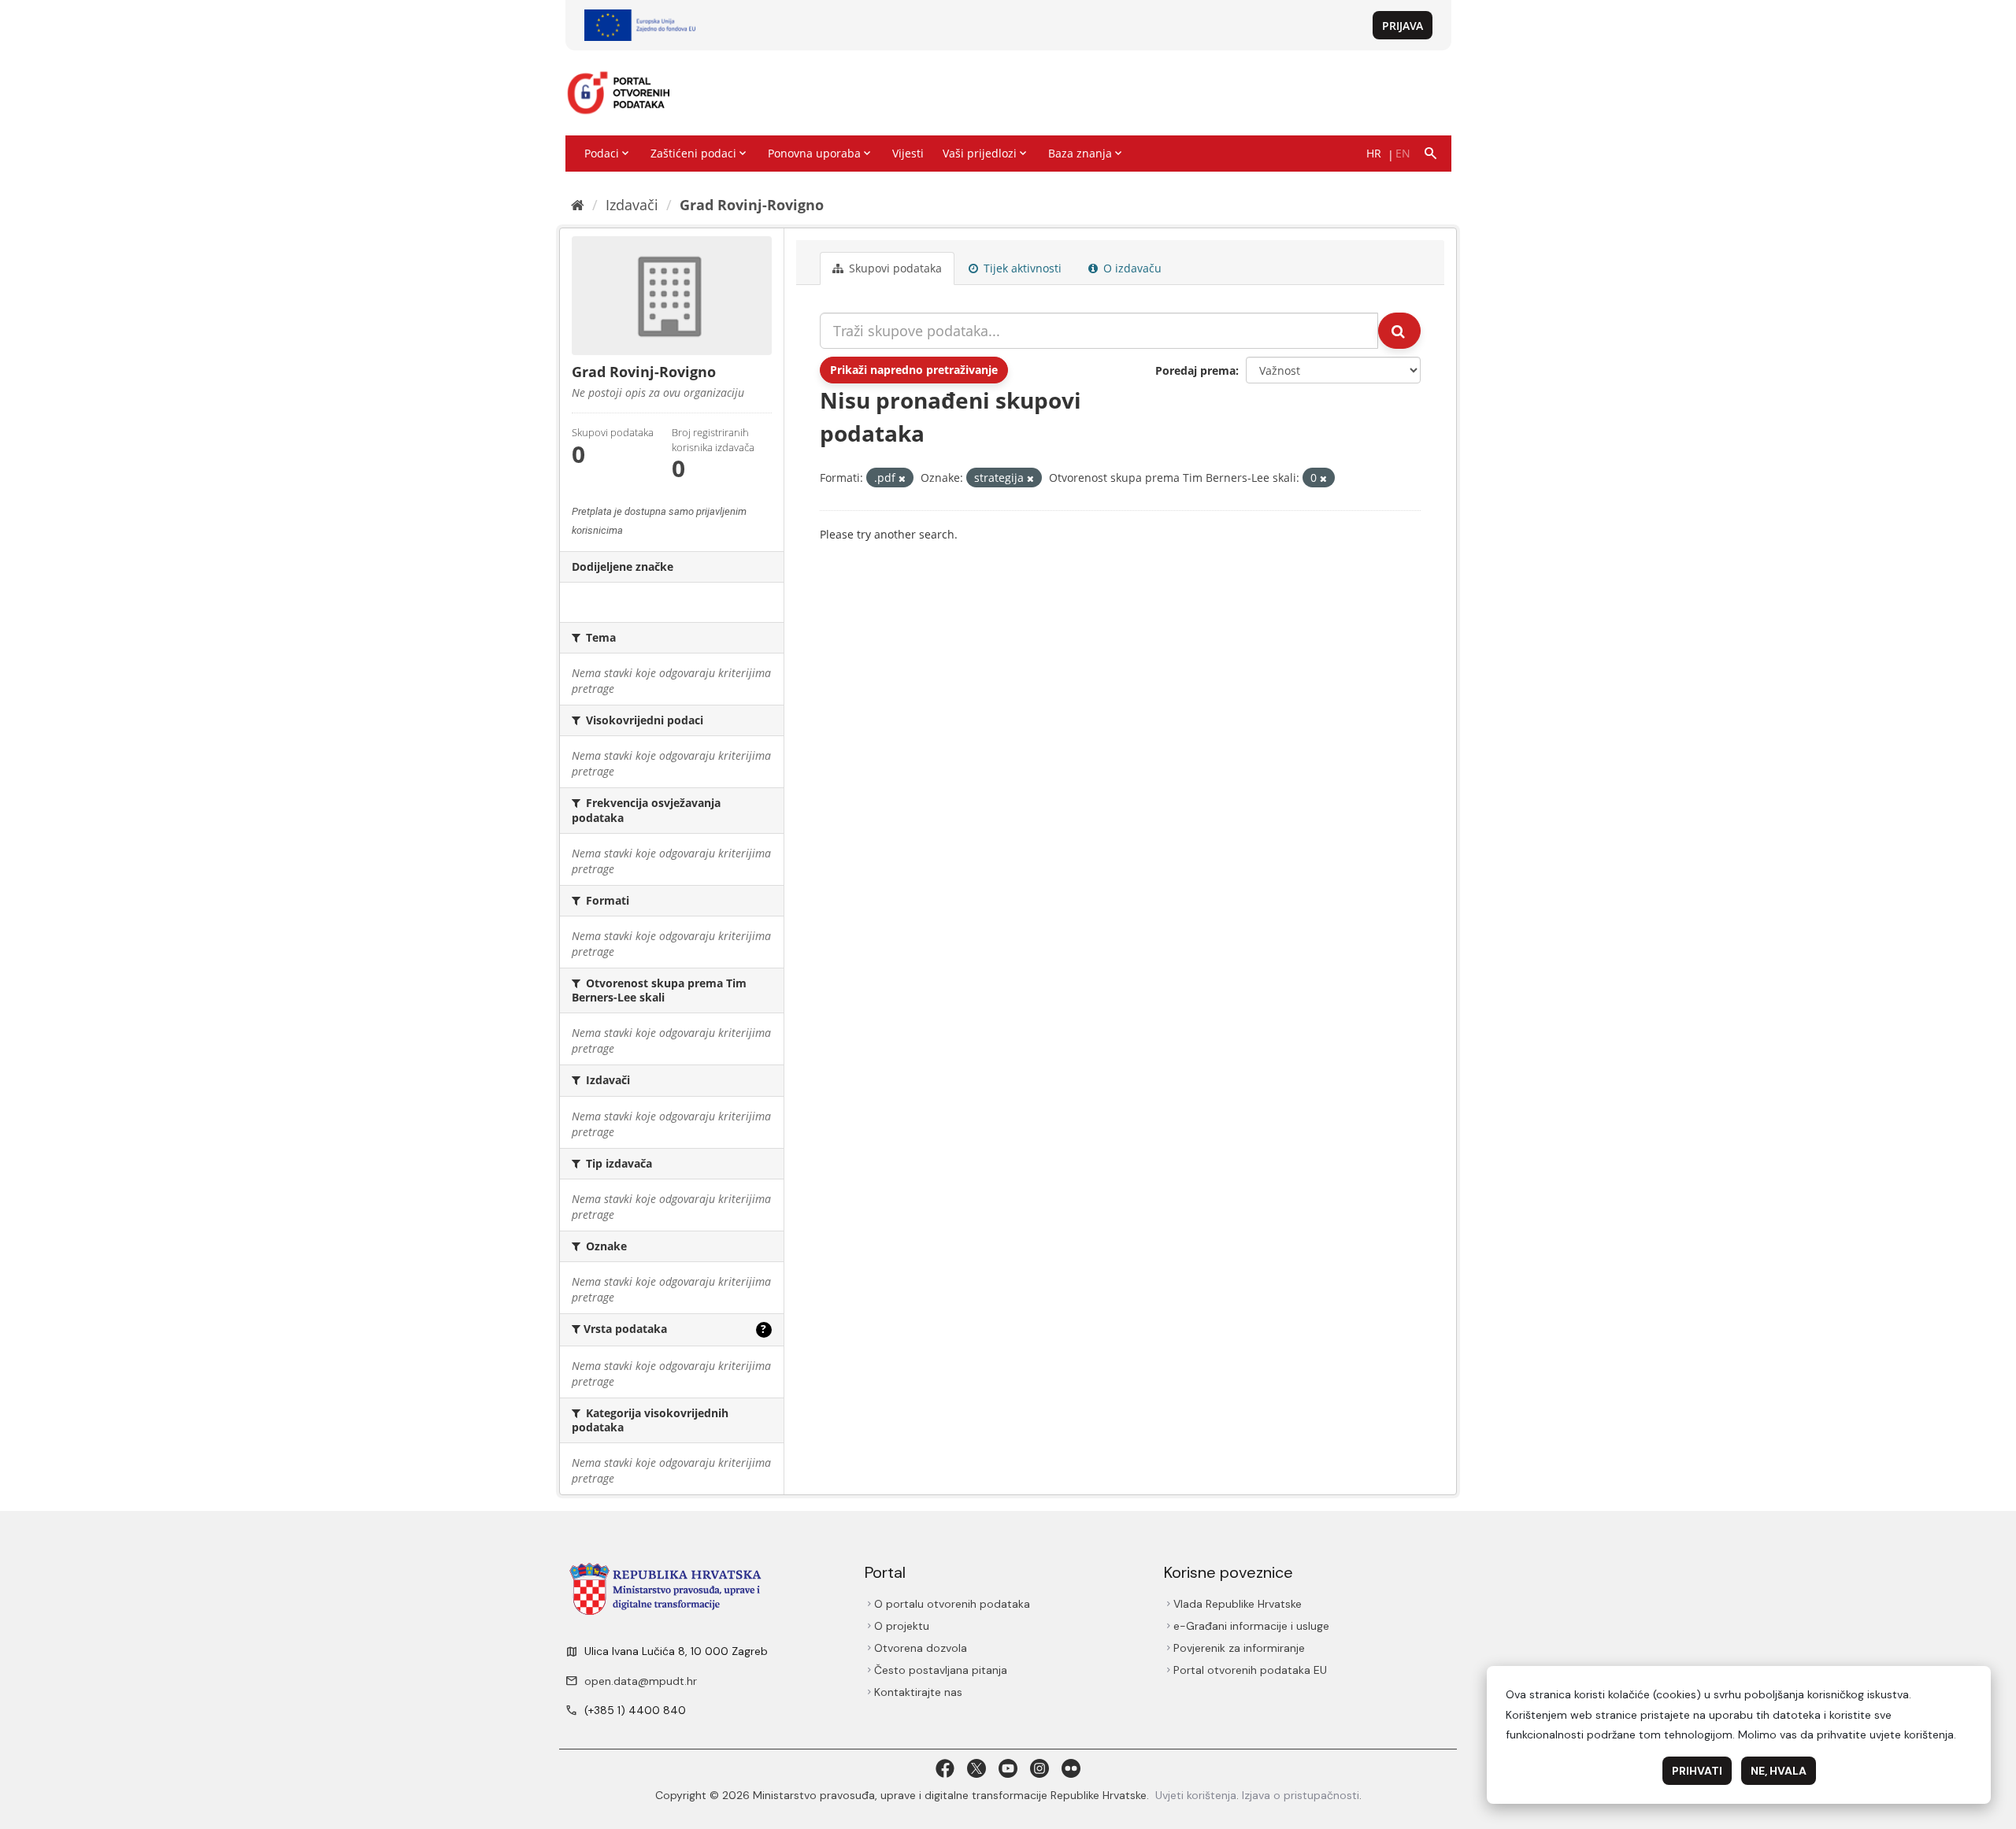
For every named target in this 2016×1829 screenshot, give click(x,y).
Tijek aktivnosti (1021, 268)
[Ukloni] (902, 478)
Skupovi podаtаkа (894, 268)
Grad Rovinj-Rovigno (752, 205)
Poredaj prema (1195, 370)
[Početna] (578, 205)
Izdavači (632, 205)
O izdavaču (1131, 268)
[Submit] (1399, 331)
